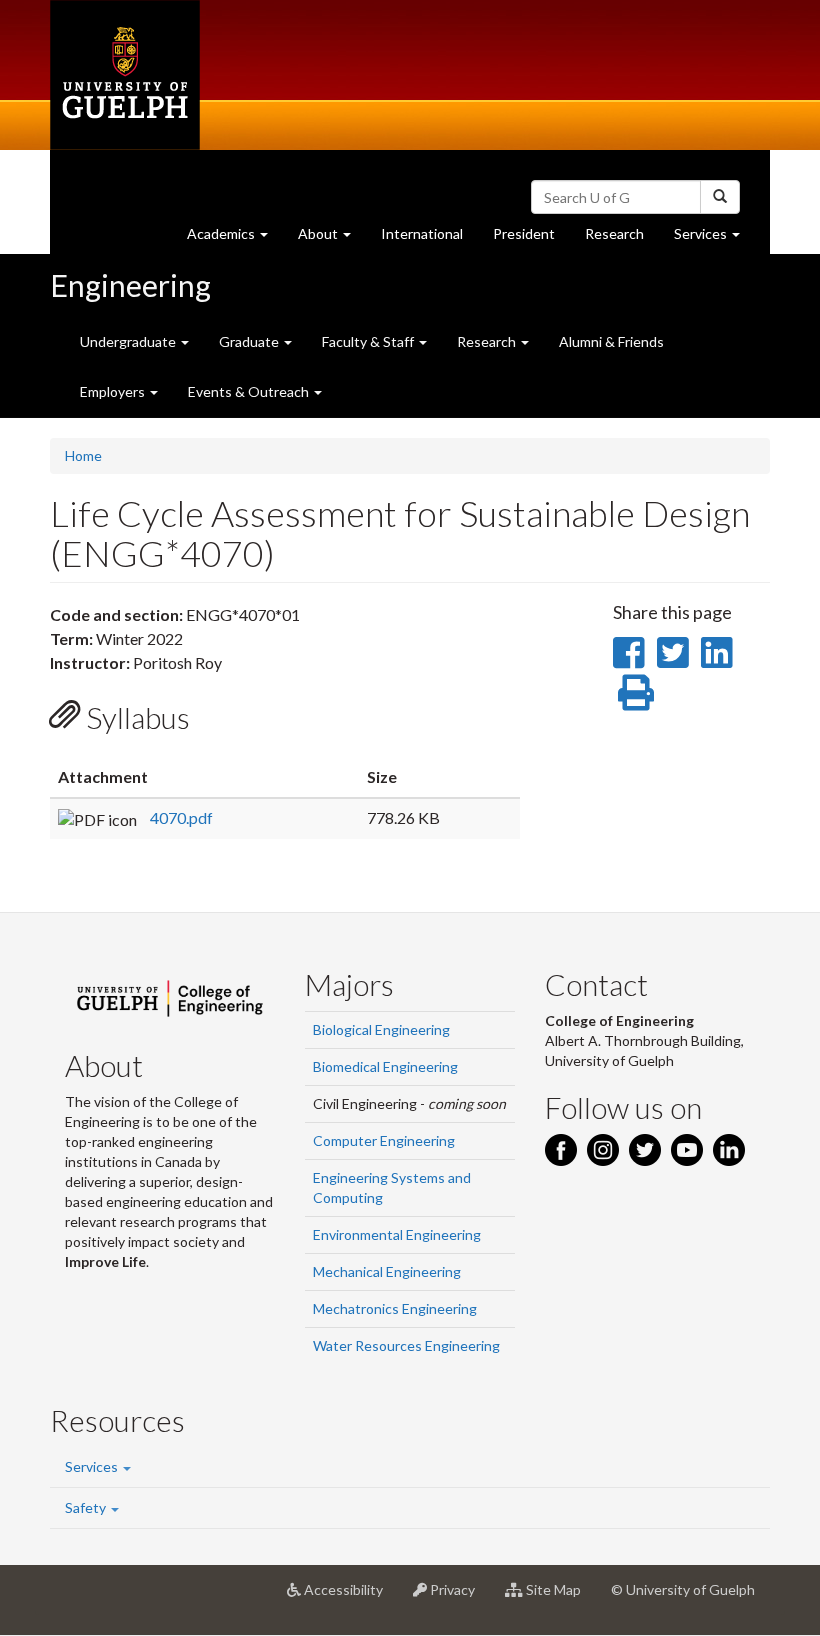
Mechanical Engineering (387, 1271)
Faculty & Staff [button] (369, 341)
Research (622, 239)
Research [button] (488, 341)
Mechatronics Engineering (395, 1308)
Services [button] (714, 239)
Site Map (559, 1597)
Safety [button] (87, 1507)
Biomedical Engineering (385, 1066)
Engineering (130, 285)
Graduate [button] (250, 341)
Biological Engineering (381, 1029)
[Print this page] (636, 692)
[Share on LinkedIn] (716, 652)
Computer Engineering (384, 1140)
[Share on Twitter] (672, 652)
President (524, 233)
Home (83, 455)
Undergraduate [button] (129, 341)
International (422, 233)
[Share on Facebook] (628, 652)
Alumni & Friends (611, 341)
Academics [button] (235, 239)
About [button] (332, 239)
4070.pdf (181, 817)
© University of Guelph (683, 1589)
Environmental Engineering (397, 1234)
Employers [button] (114, 391)
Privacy (458, 1597)
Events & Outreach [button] (250, 391)
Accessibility (349, 1597)
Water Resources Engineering (406, 1345)
